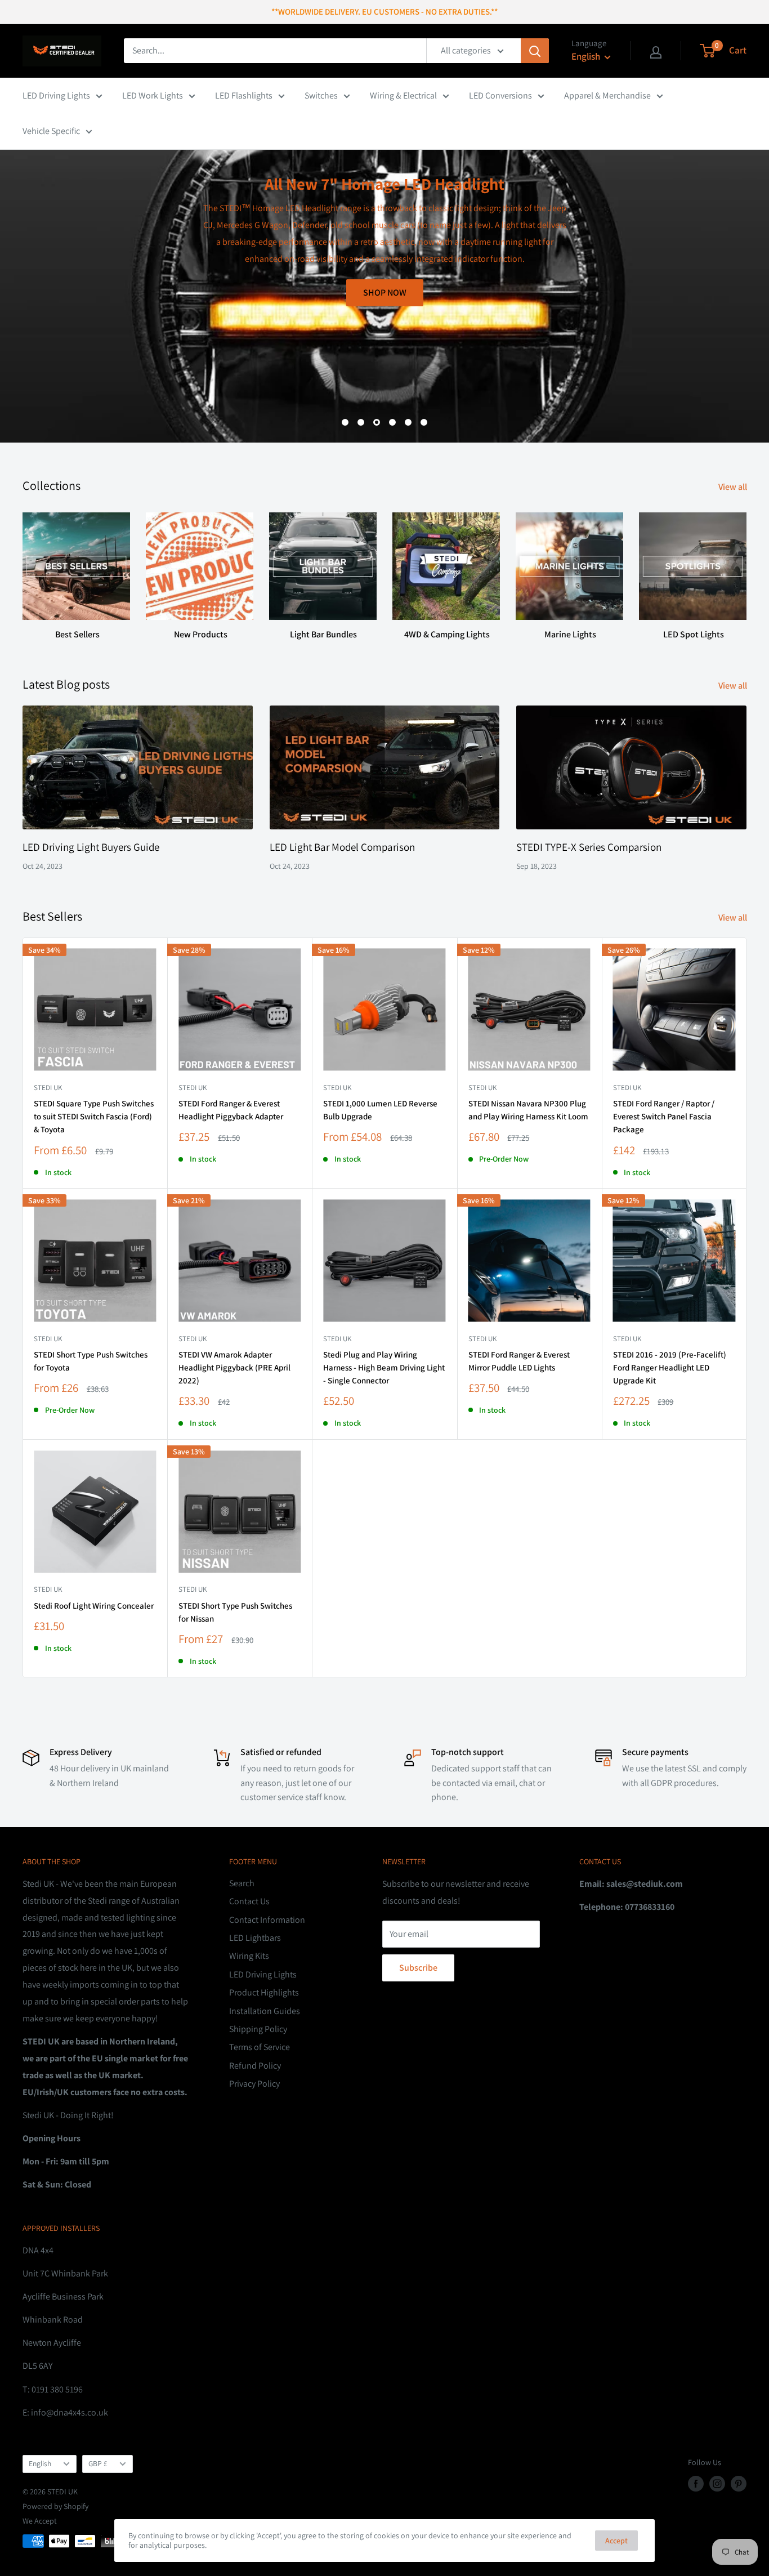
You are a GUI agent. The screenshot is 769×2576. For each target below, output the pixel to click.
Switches (321, 95)
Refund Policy (255, 2066)
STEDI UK (48, 1339)
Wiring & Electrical (403, 95)
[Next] (746, 566)
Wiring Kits (249, 1956)
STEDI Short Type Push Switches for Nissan (235, 1612)
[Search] (535, 51)
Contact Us (249, 1901)
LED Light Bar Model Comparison (342, 847)
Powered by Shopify (55, 2506)
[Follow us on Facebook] (696, 2484)
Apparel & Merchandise (607, 95)
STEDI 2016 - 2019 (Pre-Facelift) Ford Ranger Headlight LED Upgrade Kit (670, 1368)
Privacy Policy (254, 2084)
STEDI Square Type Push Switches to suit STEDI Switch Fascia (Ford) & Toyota (94, 1117)
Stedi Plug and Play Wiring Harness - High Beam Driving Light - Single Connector (384, 1368)
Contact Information (267, 1920)
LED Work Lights (153, 95)
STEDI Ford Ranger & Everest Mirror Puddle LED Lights (519, 1361)
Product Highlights (264, 1992)
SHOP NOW (715, 387)
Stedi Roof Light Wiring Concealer (94, 1606)
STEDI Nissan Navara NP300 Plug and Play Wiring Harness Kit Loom (528, 1110)
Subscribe (418, 1968)
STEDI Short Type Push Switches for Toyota (91, 1361)
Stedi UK (48, 1088)
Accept (616, 2541)
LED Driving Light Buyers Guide (91, 847)
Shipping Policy (258, 2029)
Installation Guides (265, 2011)
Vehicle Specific (51, 131)
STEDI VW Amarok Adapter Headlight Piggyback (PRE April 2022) (234, 1368)
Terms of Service (260, 2047)
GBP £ (98, 2463)
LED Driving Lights (56, 95)
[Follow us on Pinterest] (739, 2484)
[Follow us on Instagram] (717, 2484)
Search (242, 1883)
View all (734, 487)
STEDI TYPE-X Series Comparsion (589, 847)
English (40, 2463)
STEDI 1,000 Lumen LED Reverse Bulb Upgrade (380, 1110)
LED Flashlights (244, 95)
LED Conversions (500, 95)
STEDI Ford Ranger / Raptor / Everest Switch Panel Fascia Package (664, 1117)
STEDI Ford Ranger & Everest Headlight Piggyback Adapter (231, 1110)
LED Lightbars (255, 1938)
